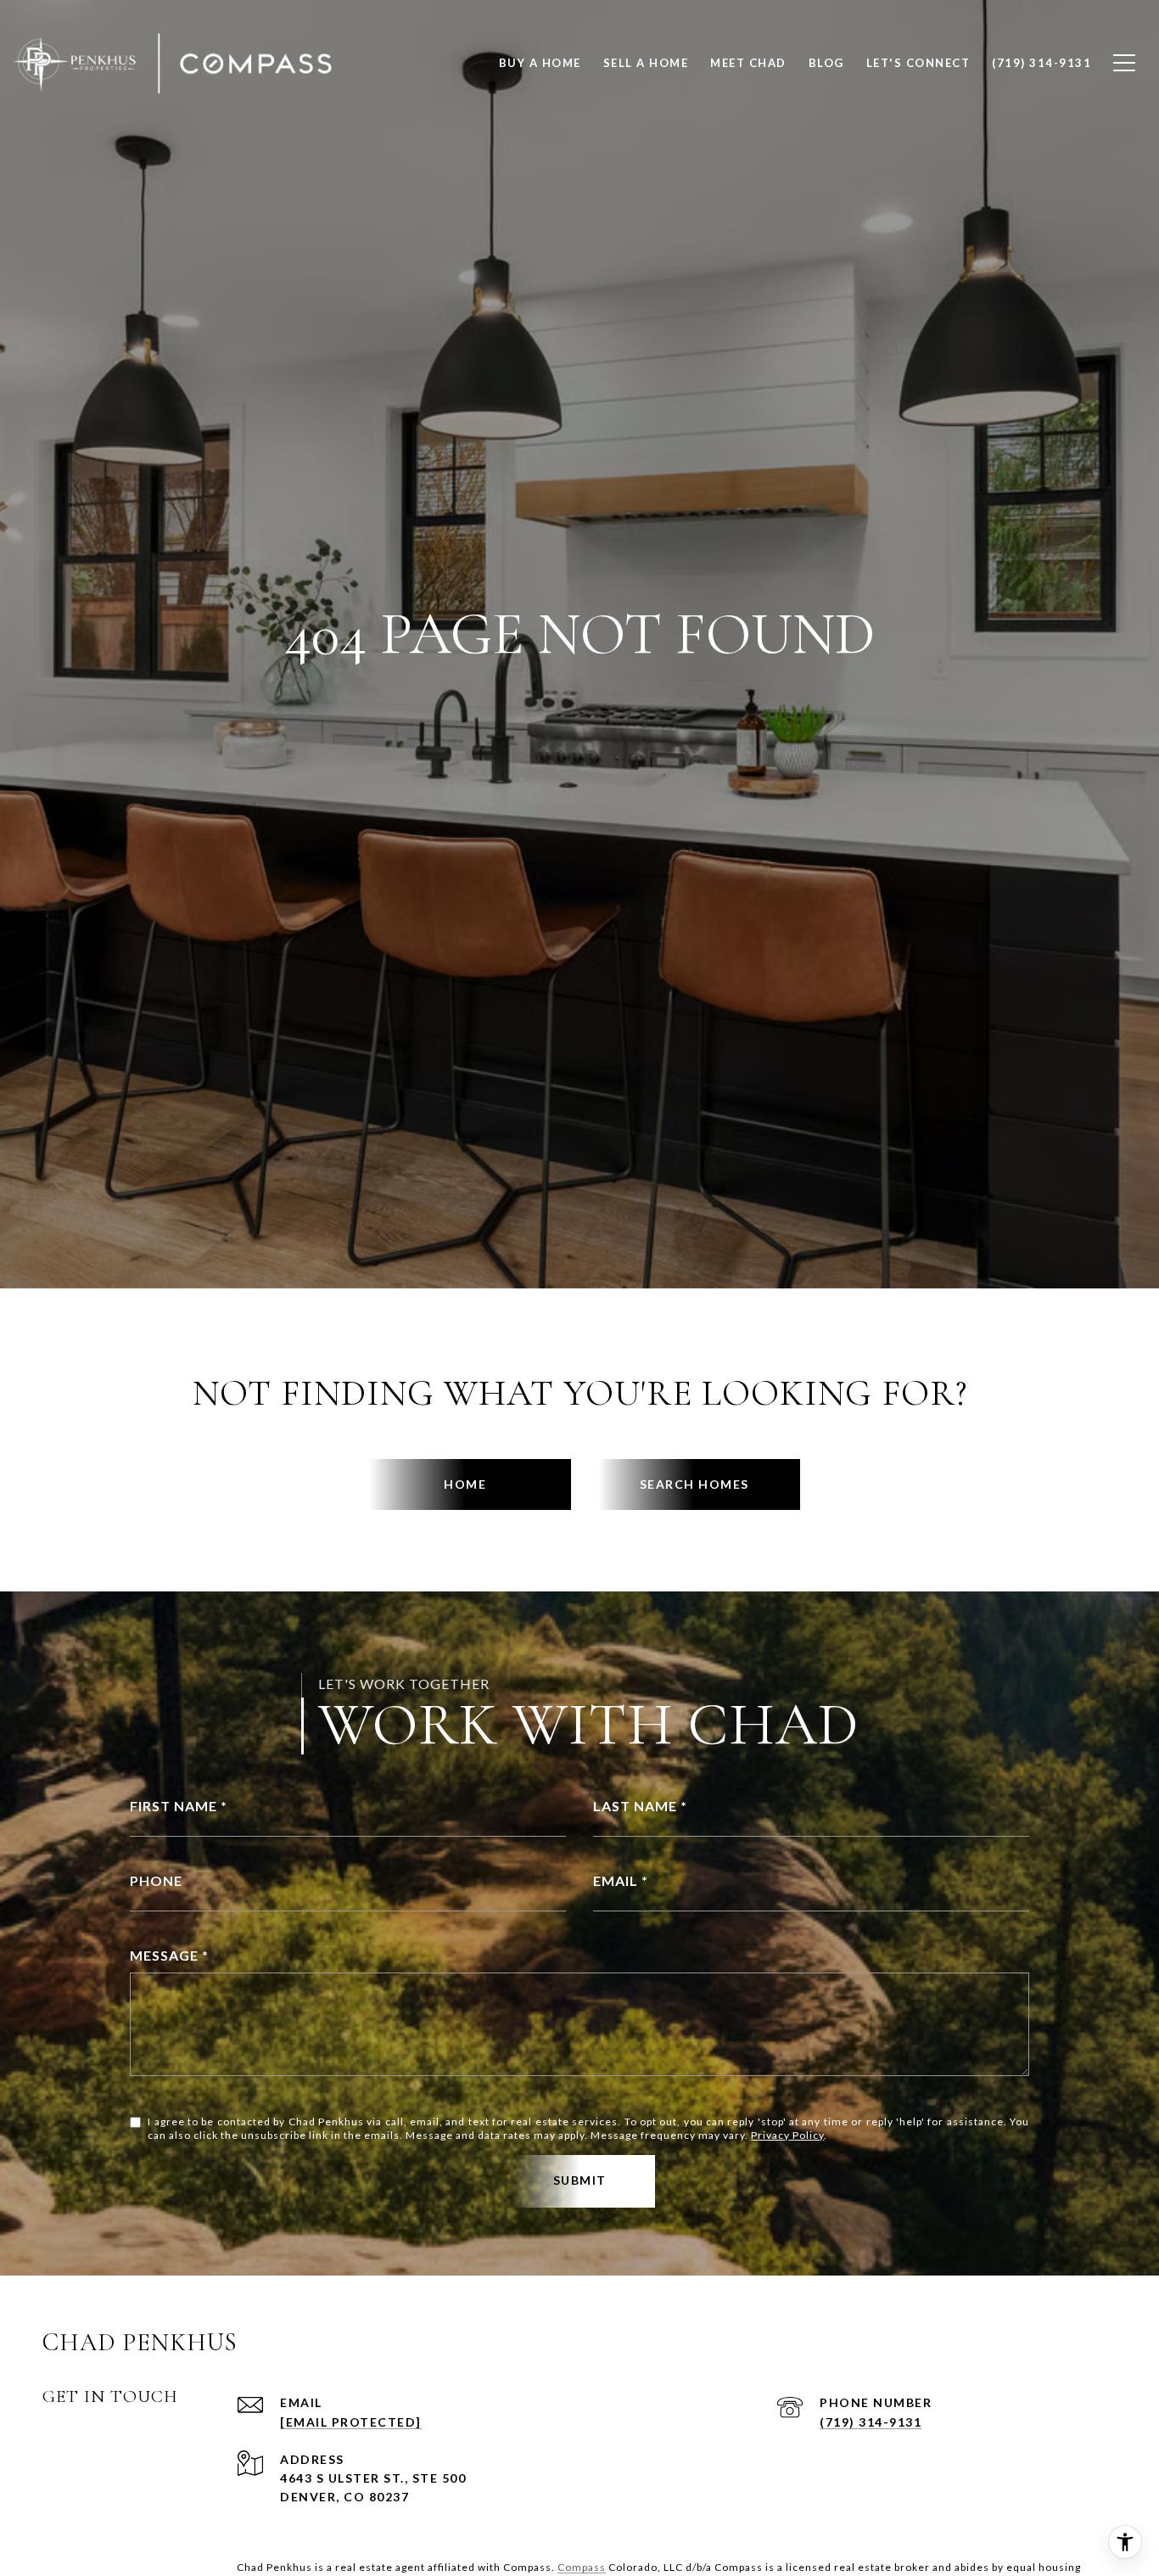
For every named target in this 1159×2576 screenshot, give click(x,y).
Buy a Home (540, 63)
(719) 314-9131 (871, 2422)
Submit (580, 2180)
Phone (156, 1880)
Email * (621, 1880)
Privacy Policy (787, 2135)
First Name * (179, 1806)
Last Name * (640, 1806)
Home (465, 1484)
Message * (169, 1955)
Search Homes (694, 1484)
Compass (582, 2567)
